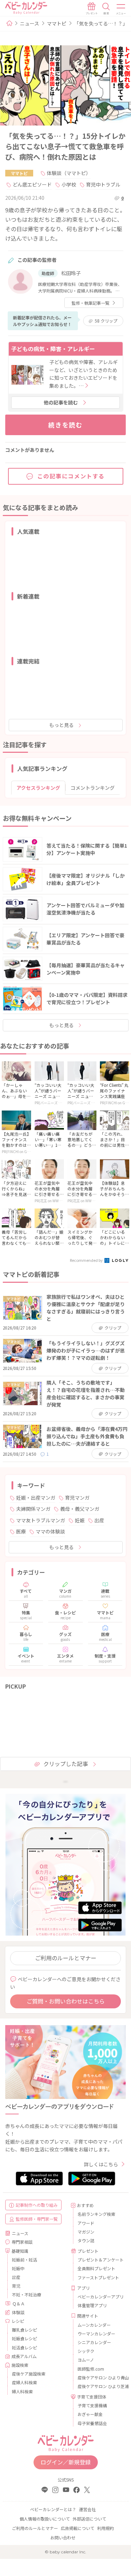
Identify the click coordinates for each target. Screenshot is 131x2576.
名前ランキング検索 (96, 2214)
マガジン (86, 2232)
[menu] (121, 9)
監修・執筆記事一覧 (90, 303)
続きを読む (65, 425)
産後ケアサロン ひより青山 (99, 2377)
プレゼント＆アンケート (99, 2260)
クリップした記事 (66, 1764)
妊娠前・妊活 (24, 2260)
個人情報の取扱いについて (45, 2519)
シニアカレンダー (94, 2342)
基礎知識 (20, 2251)
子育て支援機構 (92, 2405)
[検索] (106, 9)
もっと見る (61, 725)
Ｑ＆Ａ (19, 2304)
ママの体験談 (50, 1531)
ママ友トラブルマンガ (41, 1520)
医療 (21, 1531)
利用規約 (105, 2528)
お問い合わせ (63, 2537)
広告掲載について (78, 2528)
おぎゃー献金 (90, 2414)
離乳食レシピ (24, 2330)
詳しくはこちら (101, 2164)
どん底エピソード (32, 184)
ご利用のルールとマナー (66, 1958)
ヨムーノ (86, 2360)
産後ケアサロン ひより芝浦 (99, 2386)
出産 (99, 1520)
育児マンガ (77, 1498)
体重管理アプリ (92, 2305)
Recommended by (87, 1260)
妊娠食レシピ (24, 2338)
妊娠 (80, 1520)
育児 (16, 2286)
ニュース (30, 23)
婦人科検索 (22, 2391)
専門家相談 (22, 2242)
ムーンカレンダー (94, 2325)
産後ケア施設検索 (29, 2374)
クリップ (106, 321)
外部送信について (89, 2519)
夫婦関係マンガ (33, 1509)
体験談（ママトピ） (69, 173)
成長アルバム (24, 2356)
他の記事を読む (61, 402)
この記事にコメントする (71, 476)
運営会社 (87, 2509)
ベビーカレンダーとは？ (53, 2509)
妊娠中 (18, 2268)
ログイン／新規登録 (66, 2462)
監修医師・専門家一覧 (37, 2219)
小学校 (69, 184)
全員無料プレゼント (96, 2268)
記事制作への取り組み (37, 2205)
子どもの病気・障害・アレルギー (53, 349)
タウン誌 (86, 2240)
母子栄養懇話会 (92, 2423)
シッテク (86, 2351)
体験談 (18, 2312)
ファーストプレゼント (98, 2277)
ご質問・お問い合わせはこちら (66, 2001)
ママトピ (57, 23)
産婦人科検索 (24, 2382)
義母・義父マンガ (80, 1509)
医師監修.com (91, 2369)
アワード (86, 2223)
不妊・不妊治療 (27, 2294)
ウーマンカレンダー (96, 2333)
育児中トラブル (103, 184)
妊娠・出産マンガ (36, 1498)
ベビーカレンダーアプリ (99, 2297)
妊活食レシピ (24, 2347)
